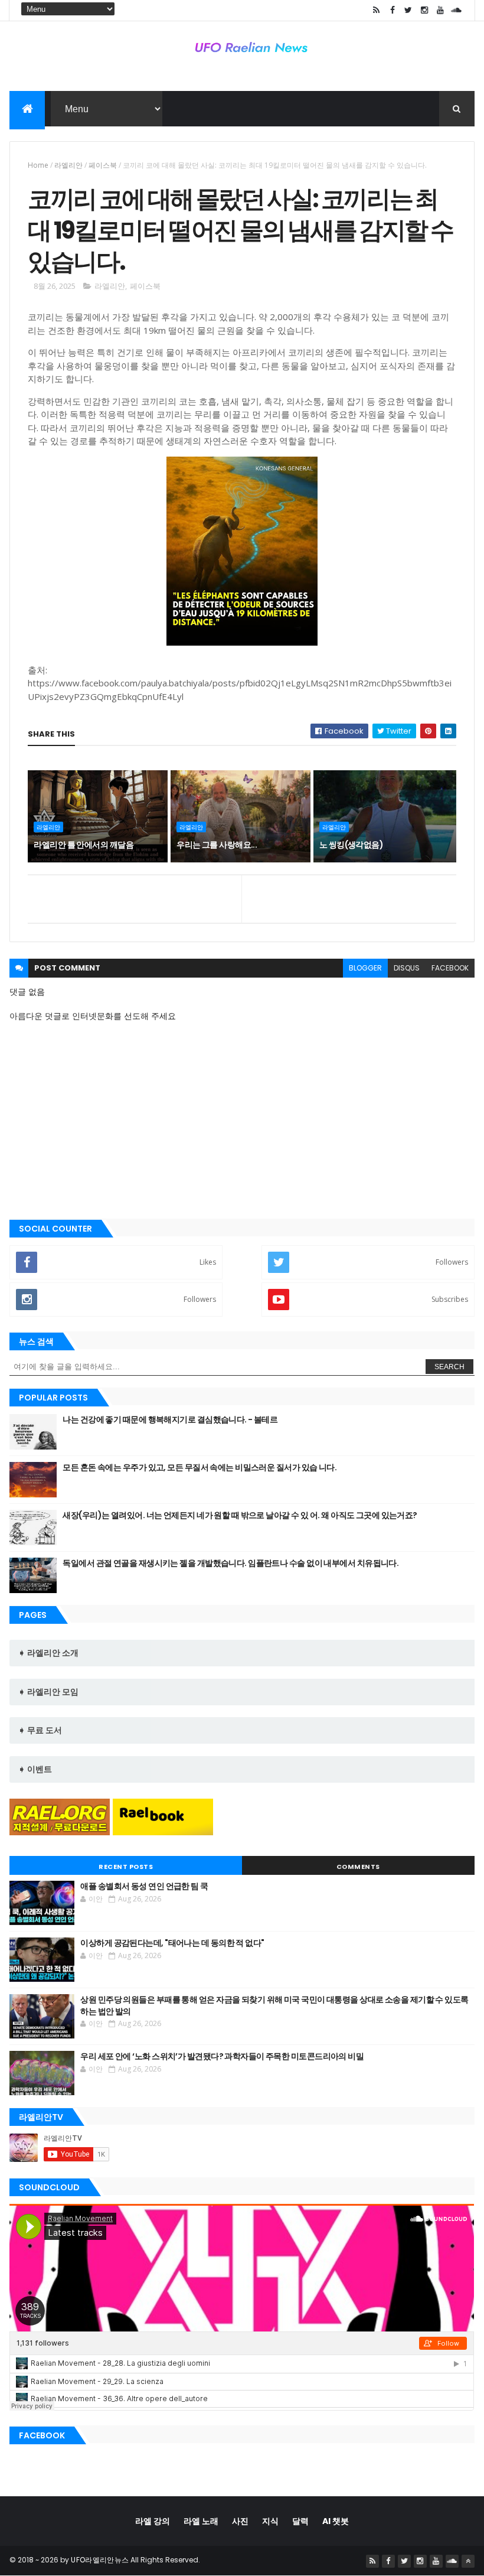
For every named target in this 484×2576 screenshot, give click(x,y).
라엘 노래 (201, 2521)
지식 (270, 2521)
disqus (407, 968)
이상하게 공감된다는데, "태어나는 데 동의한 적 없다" (172, 1943)
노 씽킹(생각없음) (351, 845)
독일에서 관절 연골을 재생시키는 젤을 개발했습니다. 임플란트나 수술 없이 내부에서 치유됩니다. (230, 1563)
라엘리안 (68, 165)
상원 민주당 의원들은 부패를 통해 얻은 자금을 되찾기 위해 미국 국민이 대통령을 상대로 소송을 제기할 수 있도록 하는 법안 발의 (274, 2005)
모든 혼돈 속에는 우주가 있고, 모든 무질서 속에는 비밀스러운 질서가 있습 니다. (200, 1467)
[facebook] (393, 10)
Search (449, 1367)
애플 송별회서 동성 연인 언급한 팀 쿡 (144, 1886)
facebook (450, 968)
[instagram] (424, 10)
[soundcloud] (456, 10)
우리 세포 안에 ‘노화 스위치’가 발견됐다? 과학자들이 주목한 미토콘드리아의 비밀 (222, 2056)
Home (38, 165)
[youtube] (440, 10)
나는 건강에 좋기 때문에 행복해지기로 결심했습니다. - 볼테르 (170, 1419)
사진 (240, 2521)
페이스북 (103, 165)
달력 (300, 2521)
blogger (365, 968)
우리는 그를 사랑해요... (217, 845)
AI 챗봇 (336, 2521)
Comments (358, 1867)
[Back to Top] (468, 2561)
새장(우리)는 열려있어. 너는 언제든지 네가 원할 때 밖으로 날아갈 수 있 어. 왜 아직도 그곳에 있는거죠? (240, 1515)
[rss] (377, 10)
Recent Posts (126, 1867)
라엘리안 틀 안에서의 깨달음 (84, 845)
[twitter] (408, 10)
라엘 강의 (153, 2521)
